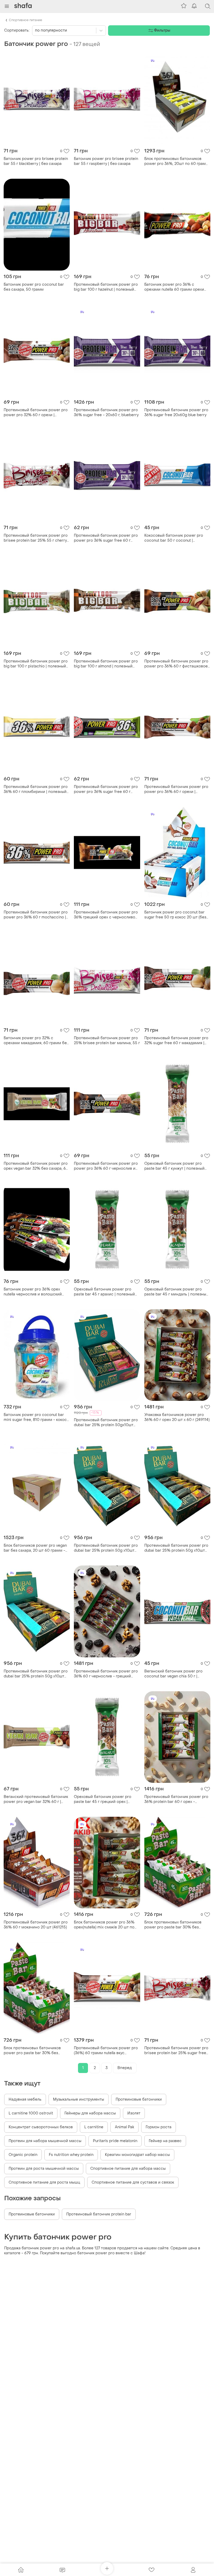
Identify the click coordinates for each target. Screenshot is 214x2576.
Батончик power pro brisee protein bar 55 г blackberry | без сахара (36, 161)
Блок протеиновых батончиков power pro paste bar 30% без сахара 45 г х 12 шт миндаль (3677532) (173, 1925)
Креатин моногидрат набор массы (137, 2155)
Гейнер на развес (165, 2141)
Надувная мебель (25, 2099)
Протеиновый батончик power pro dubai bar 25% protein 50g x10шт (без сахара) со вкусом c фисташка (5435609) (36, 1674)
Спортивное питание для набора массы (128, 2169)
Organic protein (23, 2155)
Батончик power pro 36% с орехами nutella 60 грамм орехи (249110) (174, 287)
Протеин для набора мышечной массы (45, 2141)
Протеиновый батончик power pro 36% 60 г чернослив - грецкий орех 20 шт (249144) (106, 1674)
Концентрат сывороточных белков (41, 2127)
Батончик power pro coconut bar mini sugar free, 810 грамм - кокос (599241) (35, 1417)
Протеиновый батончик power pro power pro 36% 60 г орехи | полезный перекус (176, 789)
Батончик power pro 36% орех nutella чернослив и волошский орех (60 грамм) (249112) (33, 1292)
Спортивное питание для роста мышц (44, 2182)
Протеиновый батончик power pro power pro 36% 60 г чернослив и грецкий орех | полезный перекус (106, 1166)
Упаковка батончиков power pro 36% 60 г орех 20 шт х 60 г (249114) (177, 1417)
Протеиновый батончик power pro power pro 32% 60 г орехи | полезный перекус (36, 413)
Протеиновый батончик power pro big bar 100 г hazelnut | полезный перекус (106, 287)
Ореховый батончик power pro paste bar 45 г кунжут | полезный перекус (174, 1166)
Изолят (134, 2113)
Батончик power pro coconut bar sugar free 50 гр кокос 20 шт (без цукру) (175, 915)
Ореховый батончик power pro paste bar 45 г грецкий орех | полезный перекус (103, 1799)
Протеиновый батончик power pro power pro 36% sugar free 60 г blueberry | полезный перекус (106, 538)
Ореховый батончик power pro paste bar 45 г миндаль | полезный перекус (176, 1292)
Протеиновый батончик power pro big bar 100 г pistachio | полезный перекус (36, 664)
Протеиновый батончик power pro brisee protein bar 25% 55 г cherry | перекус (36, 538)
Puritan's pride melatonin (115, 2141)
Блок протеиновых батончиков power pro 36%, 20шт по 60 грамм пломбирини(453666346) (176, 161)
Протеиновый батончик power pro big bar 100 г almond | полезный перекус (106, 664)
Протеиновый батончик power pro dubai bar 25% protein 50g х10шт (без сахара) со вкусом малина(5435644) (176, 1548)
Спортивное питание (26, 20)
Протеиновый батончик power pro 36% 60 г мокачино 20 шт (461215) (36, 1925)
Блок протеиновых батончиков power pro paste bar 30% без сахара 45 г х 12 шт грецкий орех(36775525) (32, 2051)
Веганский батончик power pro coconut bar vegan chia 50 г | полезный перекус (173, 1674)
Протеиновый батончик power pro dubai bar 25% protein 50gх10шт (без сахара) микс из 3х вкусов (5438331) (106, 1423)
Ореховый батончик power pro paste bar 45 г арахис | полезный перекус (104, 1292)
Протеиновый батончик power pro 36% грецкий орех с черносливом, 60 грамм (106, 915)
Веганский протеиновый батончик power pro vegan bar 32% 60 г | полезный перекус (36, 1799)
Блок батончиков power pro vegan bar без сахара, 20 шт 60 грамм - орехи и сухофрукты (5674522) (35, 1548)
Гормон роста (159, 2127)
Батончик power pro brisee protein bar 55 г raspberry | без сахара (106, 161)
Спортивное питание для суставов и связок (133, 2182)
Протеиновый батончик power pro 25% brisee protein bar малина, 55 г (107, 1041)
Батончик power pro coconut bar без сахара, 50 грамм (34, 287)
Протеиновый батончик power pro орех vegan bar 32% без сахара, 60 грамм (36, 1166)
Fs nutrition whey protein (71, 2155)
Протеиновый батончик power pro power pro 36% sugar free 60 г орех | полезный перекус (106, 789)
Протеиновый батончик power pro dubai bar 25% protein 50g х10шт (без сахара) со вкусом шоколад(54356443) (106, 1548)
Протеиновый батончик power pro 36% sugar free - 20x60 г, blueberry (106, 413)
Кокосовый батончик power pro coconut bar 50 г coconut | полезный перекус (174, 538)
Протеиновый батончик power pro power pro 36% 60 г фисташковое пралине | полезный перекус (176, 664)
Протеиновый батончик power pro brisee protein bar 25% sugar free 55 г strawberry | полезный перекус (177, 2051)
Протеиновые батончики (139, 2099)
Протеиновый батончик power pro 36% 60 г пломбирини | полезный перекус (36, 789)
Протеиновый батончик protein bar (99, 2214)
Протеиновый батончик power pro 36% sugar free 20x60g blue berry (176, 413)
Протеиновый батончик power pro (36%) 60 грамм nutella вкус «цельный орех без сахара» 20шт (106, 2051)
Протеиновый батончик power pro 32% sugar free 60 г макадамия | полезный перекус (176, 1041)
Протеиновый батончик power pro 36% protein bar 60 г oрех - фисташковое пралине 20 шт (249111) (176, 1799)
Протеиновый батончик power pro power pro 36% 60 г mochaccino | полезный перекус (36, 915)
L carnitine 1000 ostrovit (31, 2113)
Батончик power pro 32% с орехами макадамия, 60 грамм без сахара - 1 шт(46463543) (36, 1041)
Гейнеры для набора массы (90, 2113)
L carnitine (94, 2127)
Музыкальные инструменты (79, 2099)
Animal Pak (124, 2127)
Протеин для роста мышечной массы (44, 2169)
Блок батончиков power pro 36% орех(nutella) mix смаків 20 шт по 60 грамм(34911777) (104, 1925)
